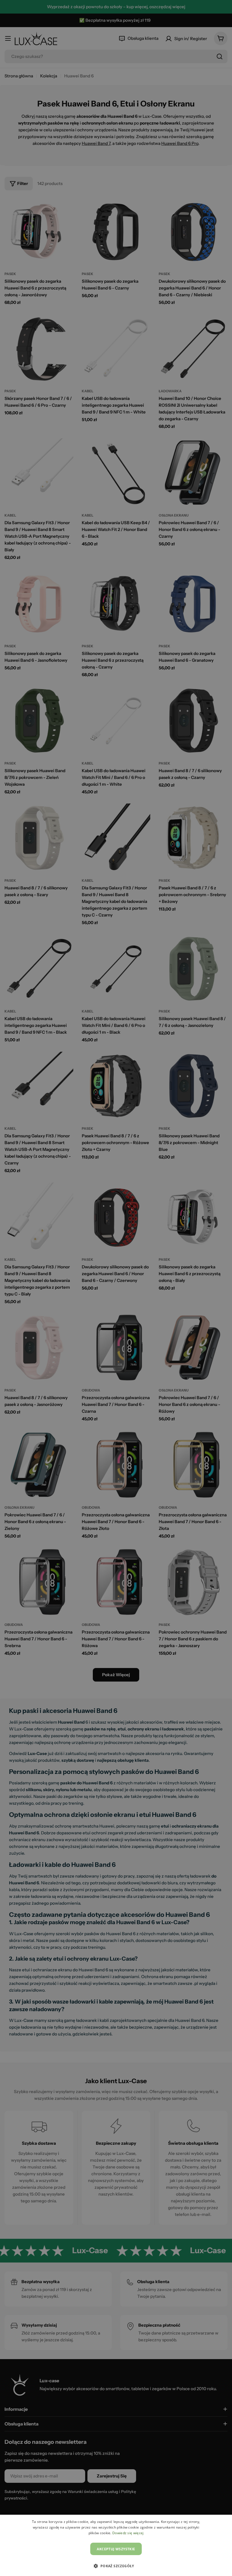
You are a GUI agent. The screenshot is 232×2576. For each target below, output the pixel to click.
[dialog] (116, 2545)
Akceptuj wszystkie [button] (116, 2549)
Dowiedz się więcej (128, 2533)
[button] (116, 2566)
